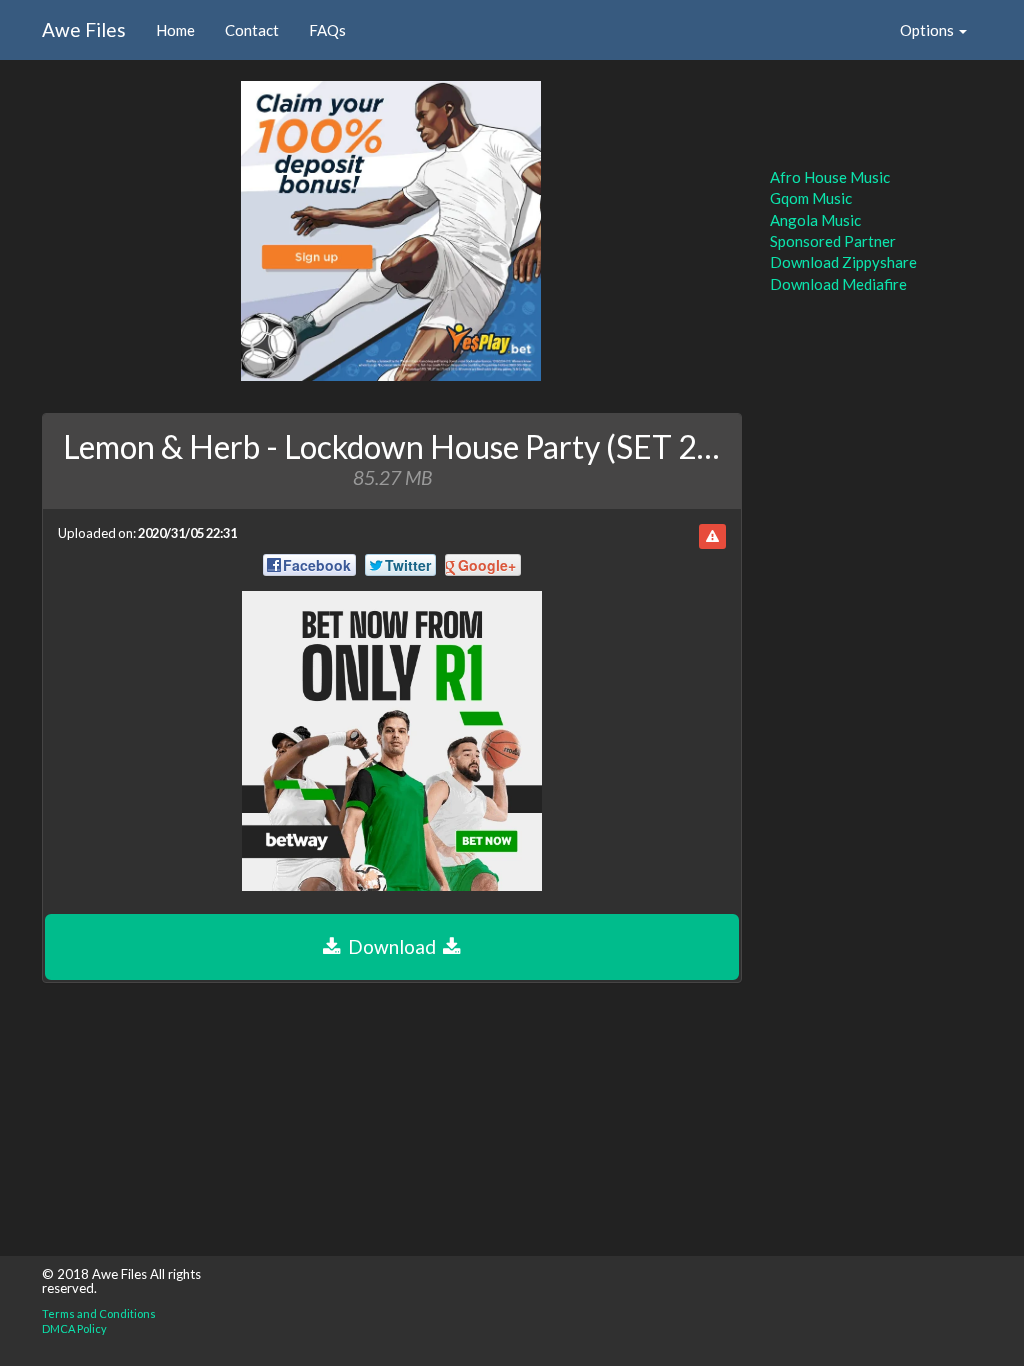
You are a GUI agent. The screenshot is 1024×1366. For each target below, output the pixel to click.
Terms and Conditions (99, 1313)
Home (175, 30)
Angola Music (815, 220)
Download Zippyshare (843, 262)
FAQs (327, 30)
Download (392, 946)
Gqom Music (811, 198)
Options (928, 30)
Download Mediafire (838, 284)
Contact (252, 30)
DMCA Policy (74, 1328)
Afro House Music (830, 177)
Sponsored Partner (833, 241)
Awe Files (84, 29)
